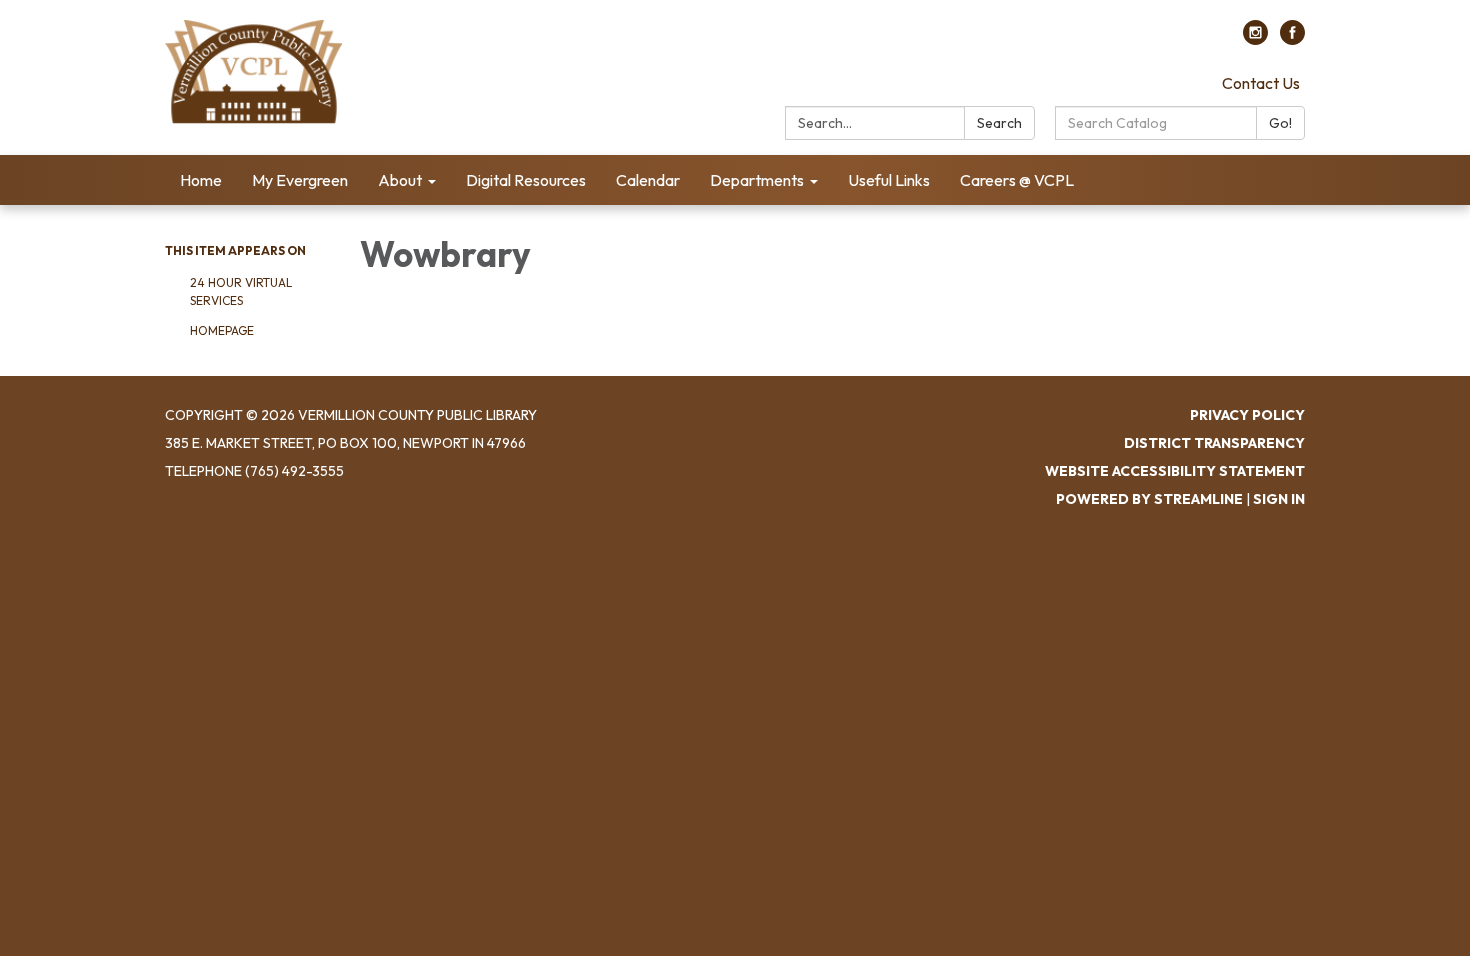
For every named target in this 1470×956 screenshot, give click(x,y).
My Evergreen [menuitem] (300, 180)
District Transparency (1214, 443)
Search (999, 123)
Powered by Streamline (1149, 499)
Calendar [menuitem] (648, 180)
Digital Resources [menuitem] (526, 180)
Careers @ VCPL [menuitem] (1017, 180)
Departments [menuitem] (757, 180)
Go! (1280, 123)
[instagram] (1255, 39)
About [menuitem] (400, 180)
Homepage (222, 330)
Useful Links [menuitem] (889, 180)
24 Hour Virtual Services (241, 291)
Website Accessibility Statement (1175, 471)
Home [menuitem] (201, 180)
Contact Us (1261, 83)
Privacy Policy (1247, 415)
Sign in (1279, 499)
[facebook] (1292, 39)
